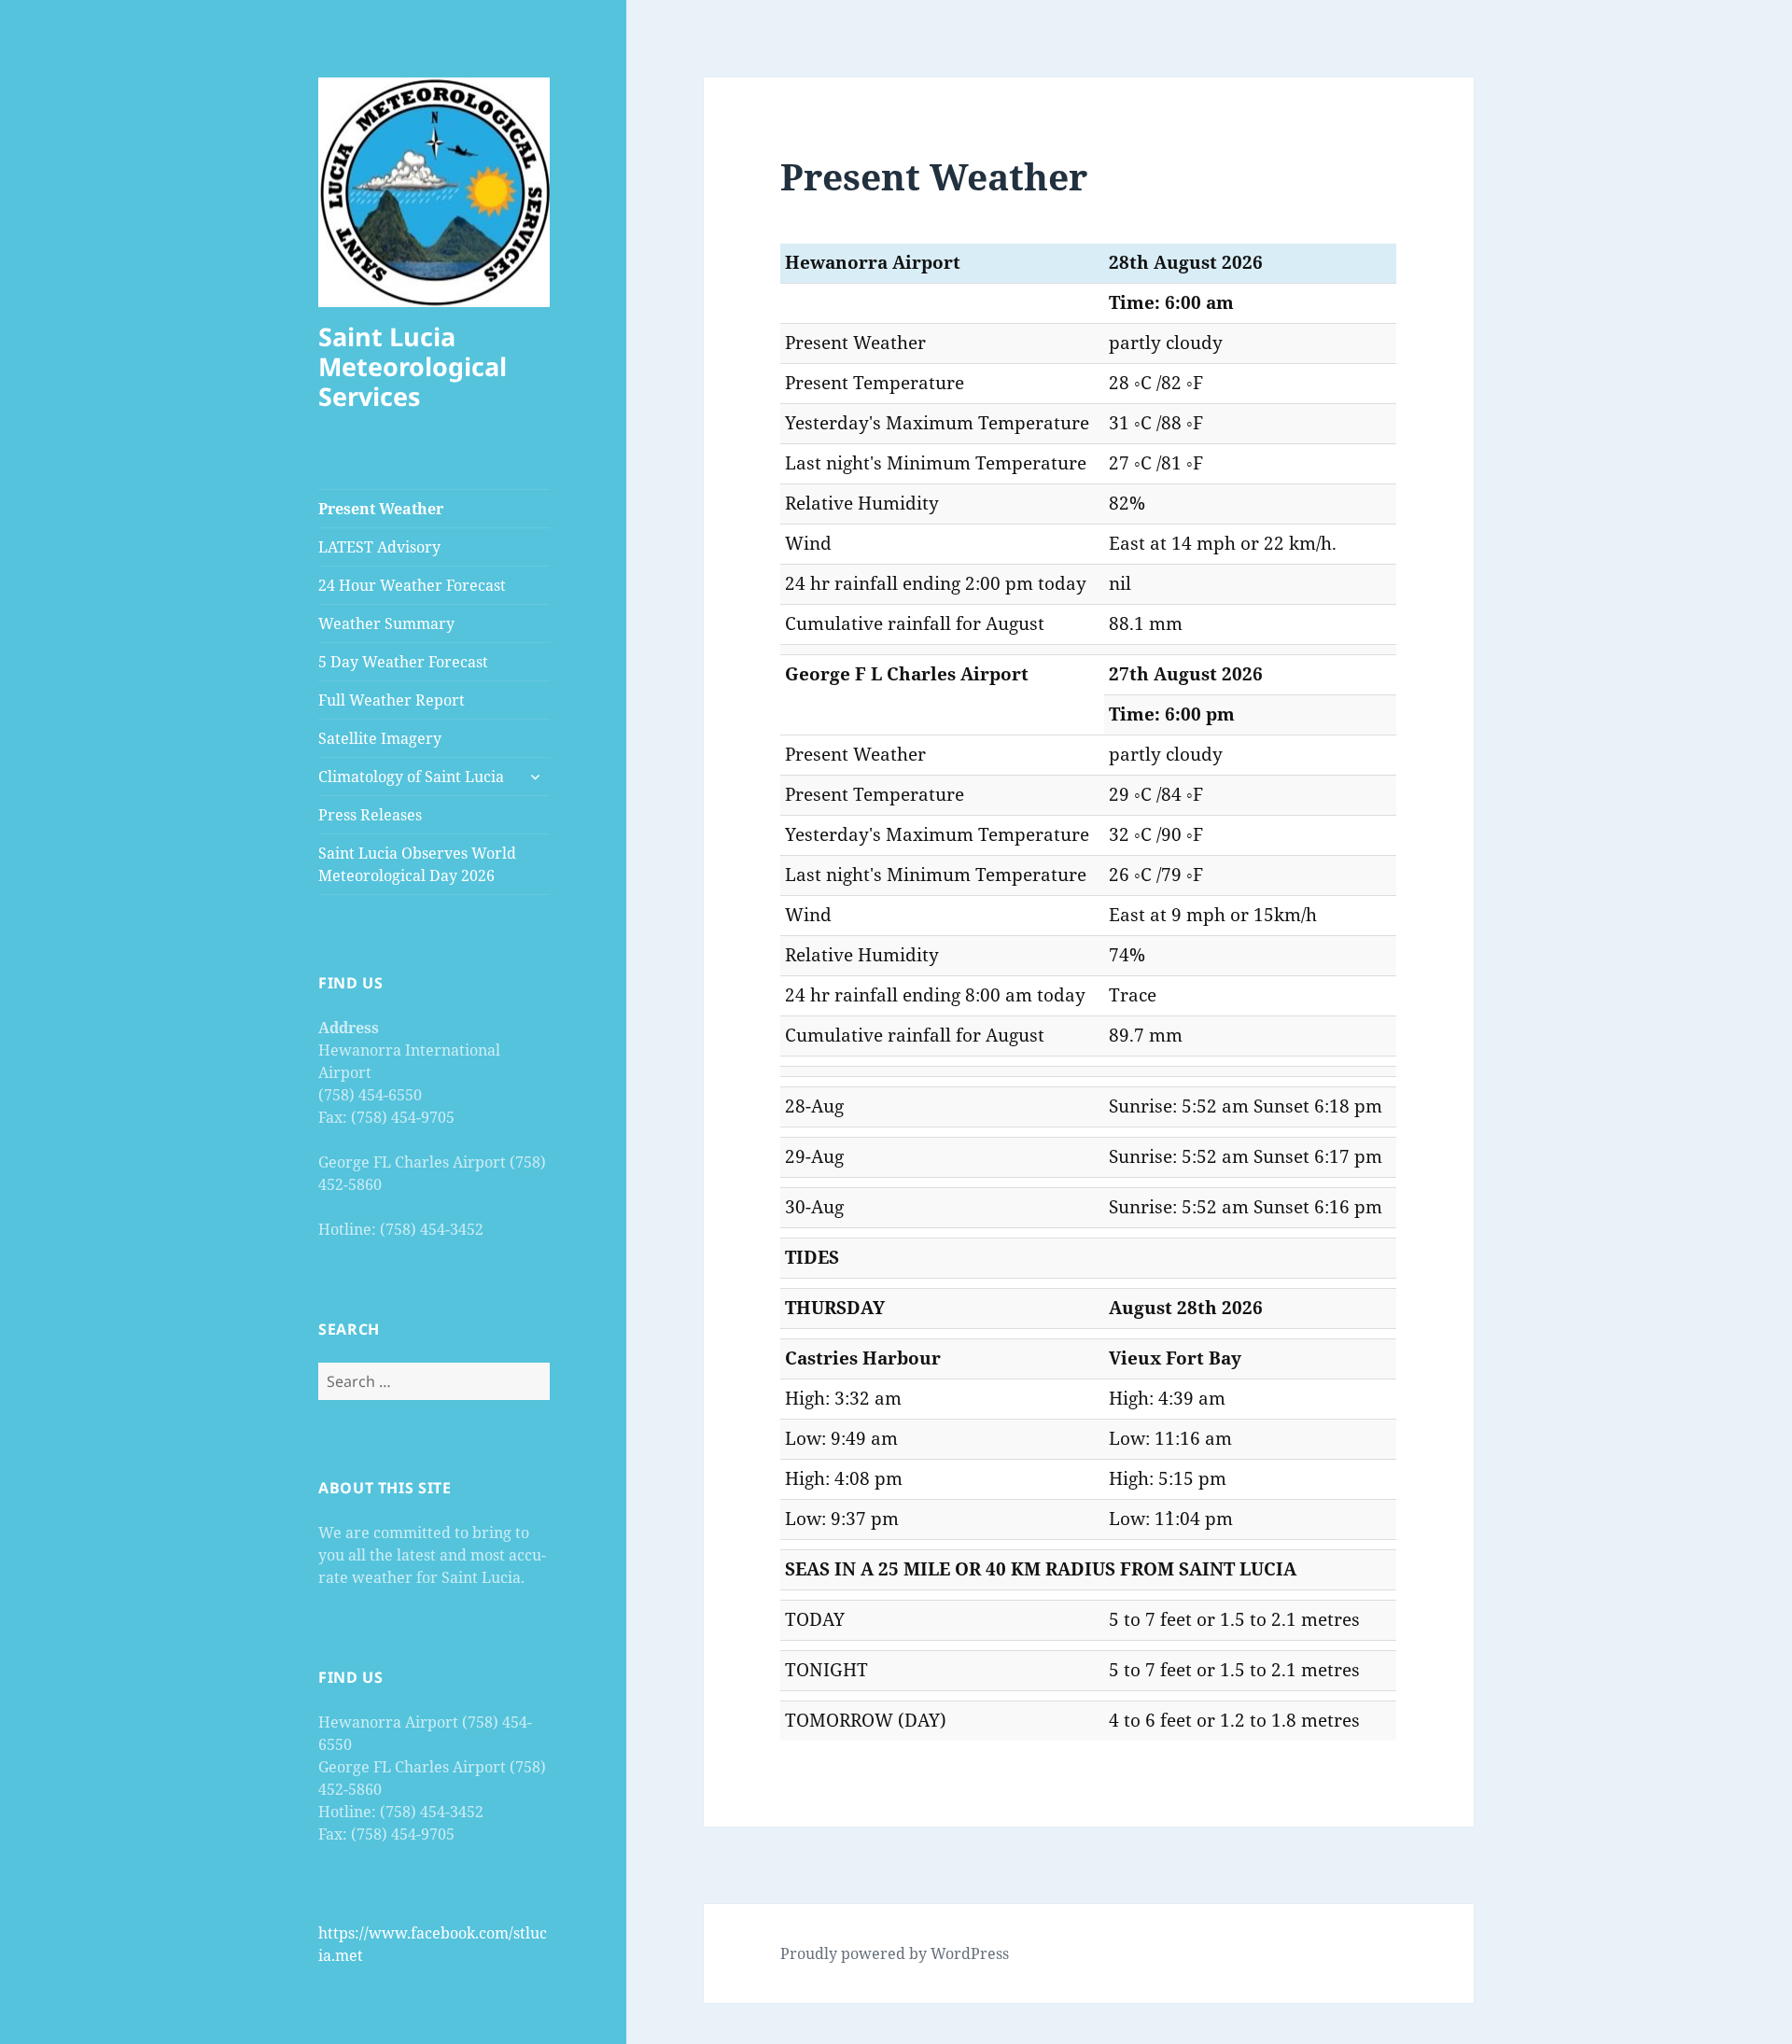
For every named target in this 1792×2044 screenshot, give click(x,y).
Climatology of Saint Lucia (411, 777)
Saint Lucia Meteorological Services (413, 366)
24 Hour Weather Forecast (412, 585)
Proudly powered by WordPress (895, 1953)
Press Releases (370, 815)
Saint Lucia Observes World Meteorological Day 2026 (417, 864)
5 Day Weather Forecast (403, 662)
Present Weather (381, 509)
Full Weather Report (392, 700)
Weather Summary (386, 623)
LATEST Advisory (379, 547)
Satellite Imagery (380, 738)
